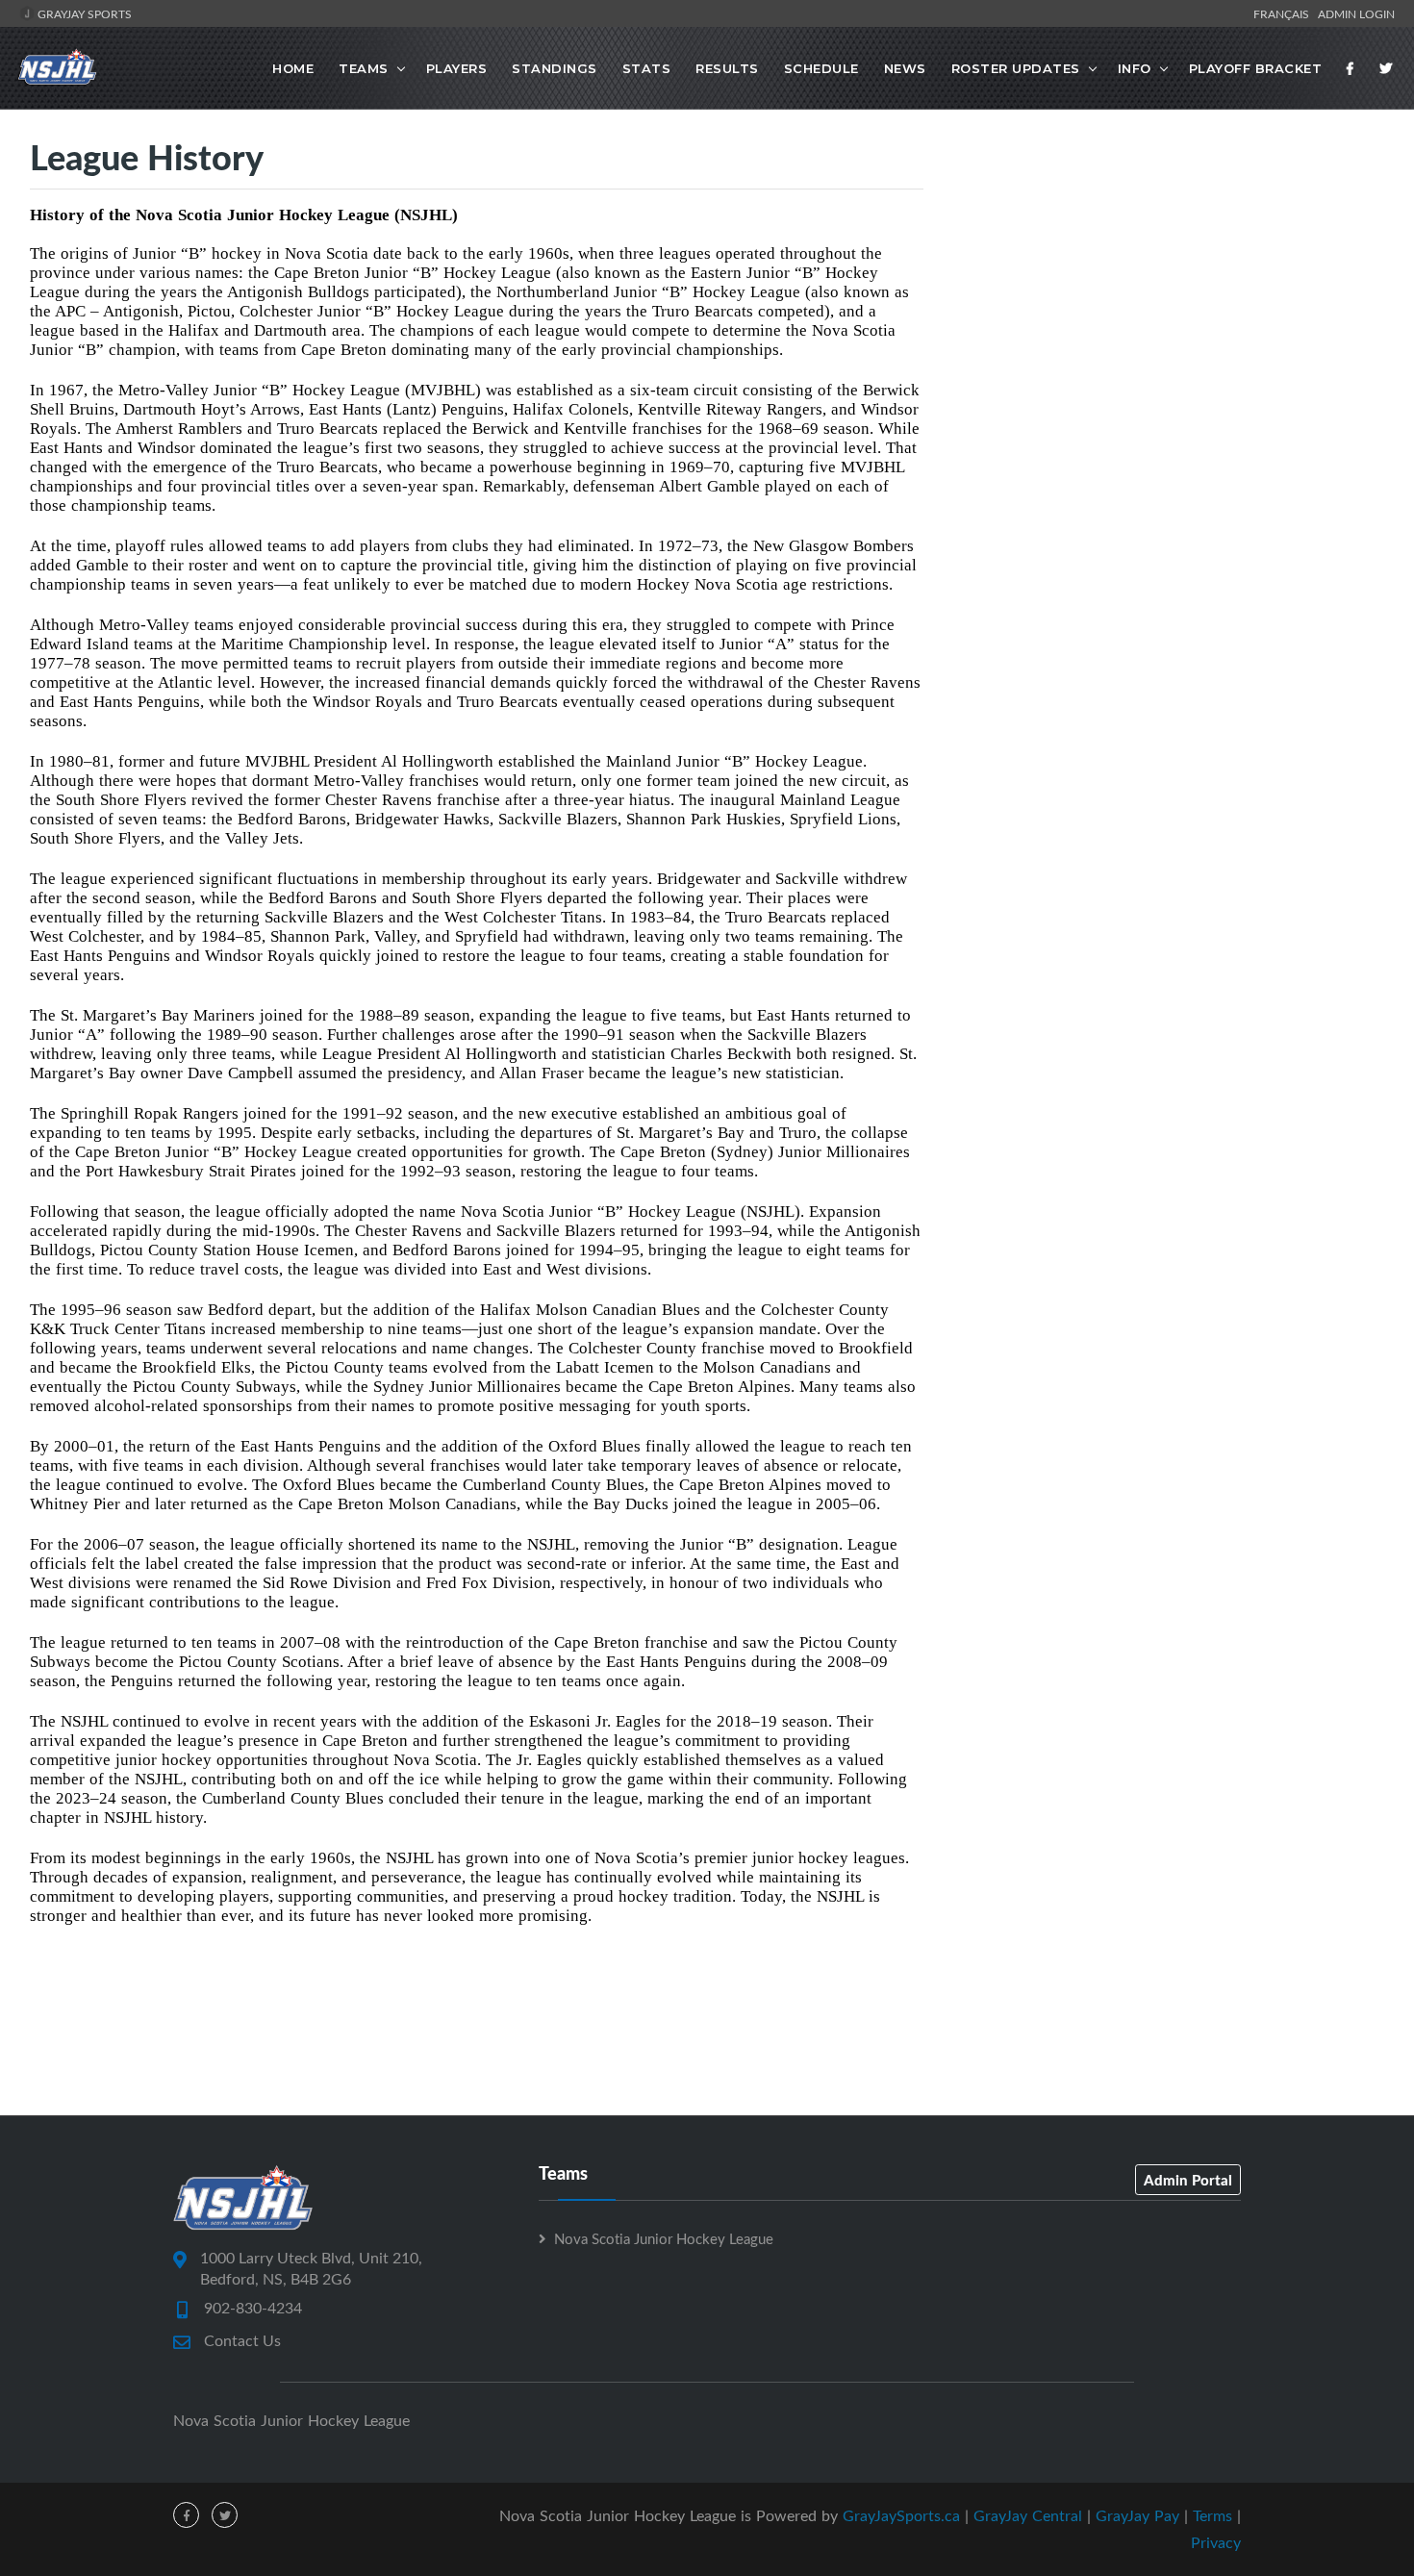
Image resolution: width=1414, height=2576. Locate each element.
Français (1284, 13)
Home (293, 68)
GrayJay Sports (83, 13)
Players (457, 68)
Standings (555, 68)
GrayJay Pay (1137, 2515)
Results (727, 68)
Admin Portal (1188, 2180)
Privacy (1216, 2542)
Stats (647, 68)
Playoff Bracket (1256, 68)
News (905, 68)
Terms (1212, 2515)
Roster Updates (1016, 68)
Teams (364, 68)
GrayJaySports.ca (901, 2515)
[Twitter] (1386, 68)
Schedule (821, 68)
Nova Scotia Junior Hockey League (664, 2238)
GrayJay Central (1028, 2515)
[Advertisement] (1168, 299)
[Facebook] (1351, 68)
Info (1135, 68)
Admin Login (1356, 13)
